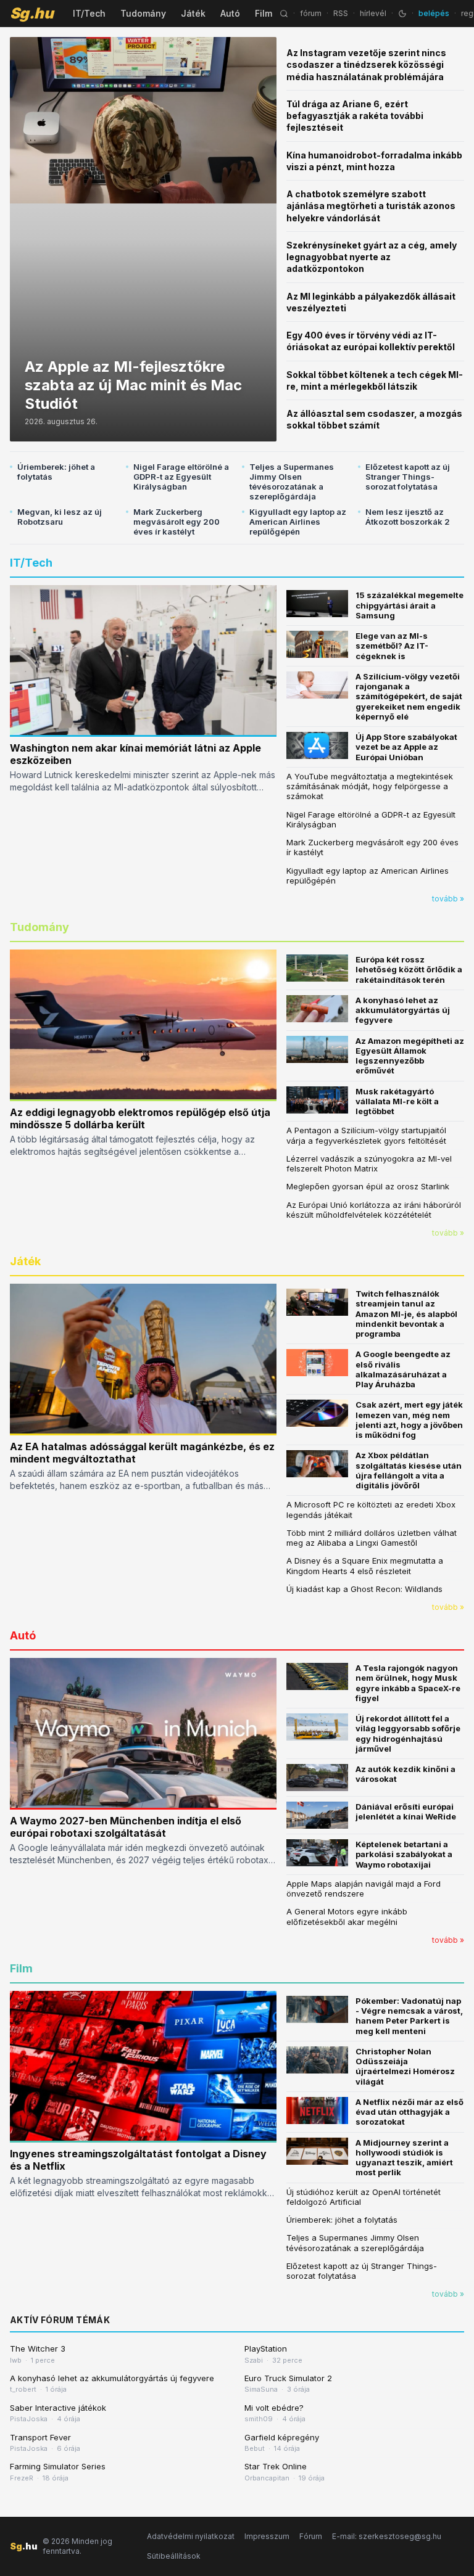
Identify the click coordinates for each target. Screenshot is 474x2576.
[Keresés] (284, 14)
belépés (434, 13)
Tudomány (143, 13)
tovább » (448, 899)
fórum (311, 13)
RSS (341, 13)
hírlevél (373, 13)
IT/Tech (89, 13)
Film (264, 13)
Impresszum (267, 2536)
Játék (193, 13)
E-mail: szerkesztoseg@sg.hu (387, 2536)
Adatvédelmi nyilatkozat (191, 2536)
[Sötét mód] (402, 14)
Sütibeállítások (174, 2556)
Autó (230, 13)
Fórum (311, 2536)
